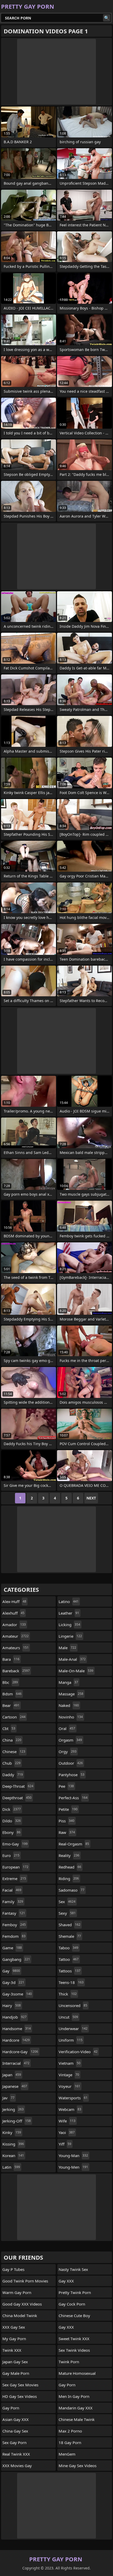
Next (91, 1498)
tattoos (70, 1971)
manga (68, 1682)
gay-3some (17, 1994)
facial (12, 1890)
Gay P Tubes (13, 2269)
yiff (65, 2144)
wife (67, 2121)
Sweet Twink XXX (74, 2339)
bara (11, 1659)
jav (8, 2098)
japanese (15, 2086)
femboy (14, 1925)
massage (71, 1694)
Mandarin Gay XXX (76, 2408)
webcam (70, 2109)
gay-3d (13, 1982)
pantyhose (71, 1775)
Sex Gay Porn (14, 2442)
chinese (14, 1752)
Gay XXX (66, 2281)
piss (66, 1821)
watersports (73, 2098)
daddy (13, 1775)
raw (67, 1832)
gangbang (16, 1959)
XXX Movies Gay (17, 2466)
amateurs (16, 1648)
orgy (68, 1752)
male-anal (72, 1659)
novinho (71, 1717)
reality (69, 1855)
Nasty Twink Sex (73, 2269)
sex (67, 1902)
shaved (70, 1925)
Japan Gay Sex (15, 2362)
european (15, 1867)
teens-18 (71, 1982)
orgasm (70, 1740)
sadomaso (71, 1890)
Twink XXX (12, 2350)
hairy (12, 2005)
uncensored (73, 2005)
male (67, 1648)
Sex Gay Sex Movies (20, 2385)
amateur (16, 1636)
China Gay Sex (15, 2431)
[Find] (107, 18)
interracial (16, 2063)
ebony (11, 1832)
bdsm (12, 1694)
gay (11, 1971)
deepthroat (17, 1798)
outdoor (71, 1763)
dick (12, 1809)
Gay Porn (67, 2385)
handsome (17, 2029)
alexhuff (13, 1613)
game (12, 1948)
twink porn (69, 2362)
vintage (69, 2075)
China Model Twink (20, 2316)
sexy (67, 1913)
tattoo (69, 1959)
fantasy (14, 1913)
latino (69, 1601)
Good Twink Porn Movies (25, 2281)
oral (67, 1728)
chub (11, 1763)
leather (69, 1613)
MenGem (67, 2454)
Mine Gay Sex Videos (78, 2466)
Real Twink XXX (16, 2454)
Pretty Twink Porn (75, 2292)
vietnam (70, 2063)
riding (69, 1878)
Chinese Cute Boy (74, 2316)
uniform (71, 2040)
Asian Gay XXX (16, 2419)
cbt (9, 1728)
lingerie (70, 1636)
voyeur (69, 2086)
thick (68, 1994)
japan (12, 2075)
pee (66, 1786)
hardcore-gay (20, 2052)
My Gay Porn (14, 2339)
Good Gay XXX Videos (22, 2304)
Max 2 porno (70, 2431)
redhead (70, 1867)
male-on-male (76, 1671)
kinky (12, 2132)
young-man (73, 2155)
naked (69, 1705)
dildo (12, 1821)
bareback (16, 1671)
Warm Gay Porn (17, 2292)
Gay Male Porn (16, 2373)
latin (11, 2167)
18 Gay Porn (70, 2442)
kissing (13, 2144)
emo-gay (15, 1844)
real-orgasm (74, 1844)
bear (11, 1705)
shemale (70, 1936)
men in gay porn (74, 2396)
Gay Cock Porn (72, 2304)
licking (69, 1625)
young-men (73, 2167)
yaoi (67, 2132)
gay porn (11, 2408)
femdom (14, 1936)
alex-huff (14, 1601)
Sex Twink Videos (74, 2350)
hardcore (16, 2040)
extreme (14, 1878)
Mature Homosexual (77, 2373)
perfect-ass (73, 1798)
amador (14, 1625)
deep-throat (18, 1786)
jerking (13, 2109)
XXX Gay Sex (14, 2327)
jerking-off (17, 2121)
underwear (73, 2029)
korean (13, 2155)
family (13, 1902)
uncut (68, 2017)
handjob (14, 2017)
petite (68, 1809)
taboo (68, 1948)
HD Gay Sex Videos (20, 2396)
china (12, 1740)
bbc (10, 1682)
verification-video (78, 2052)
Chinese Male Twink (77, 2419)
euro (11, 1855)
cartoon (14, 1717)
